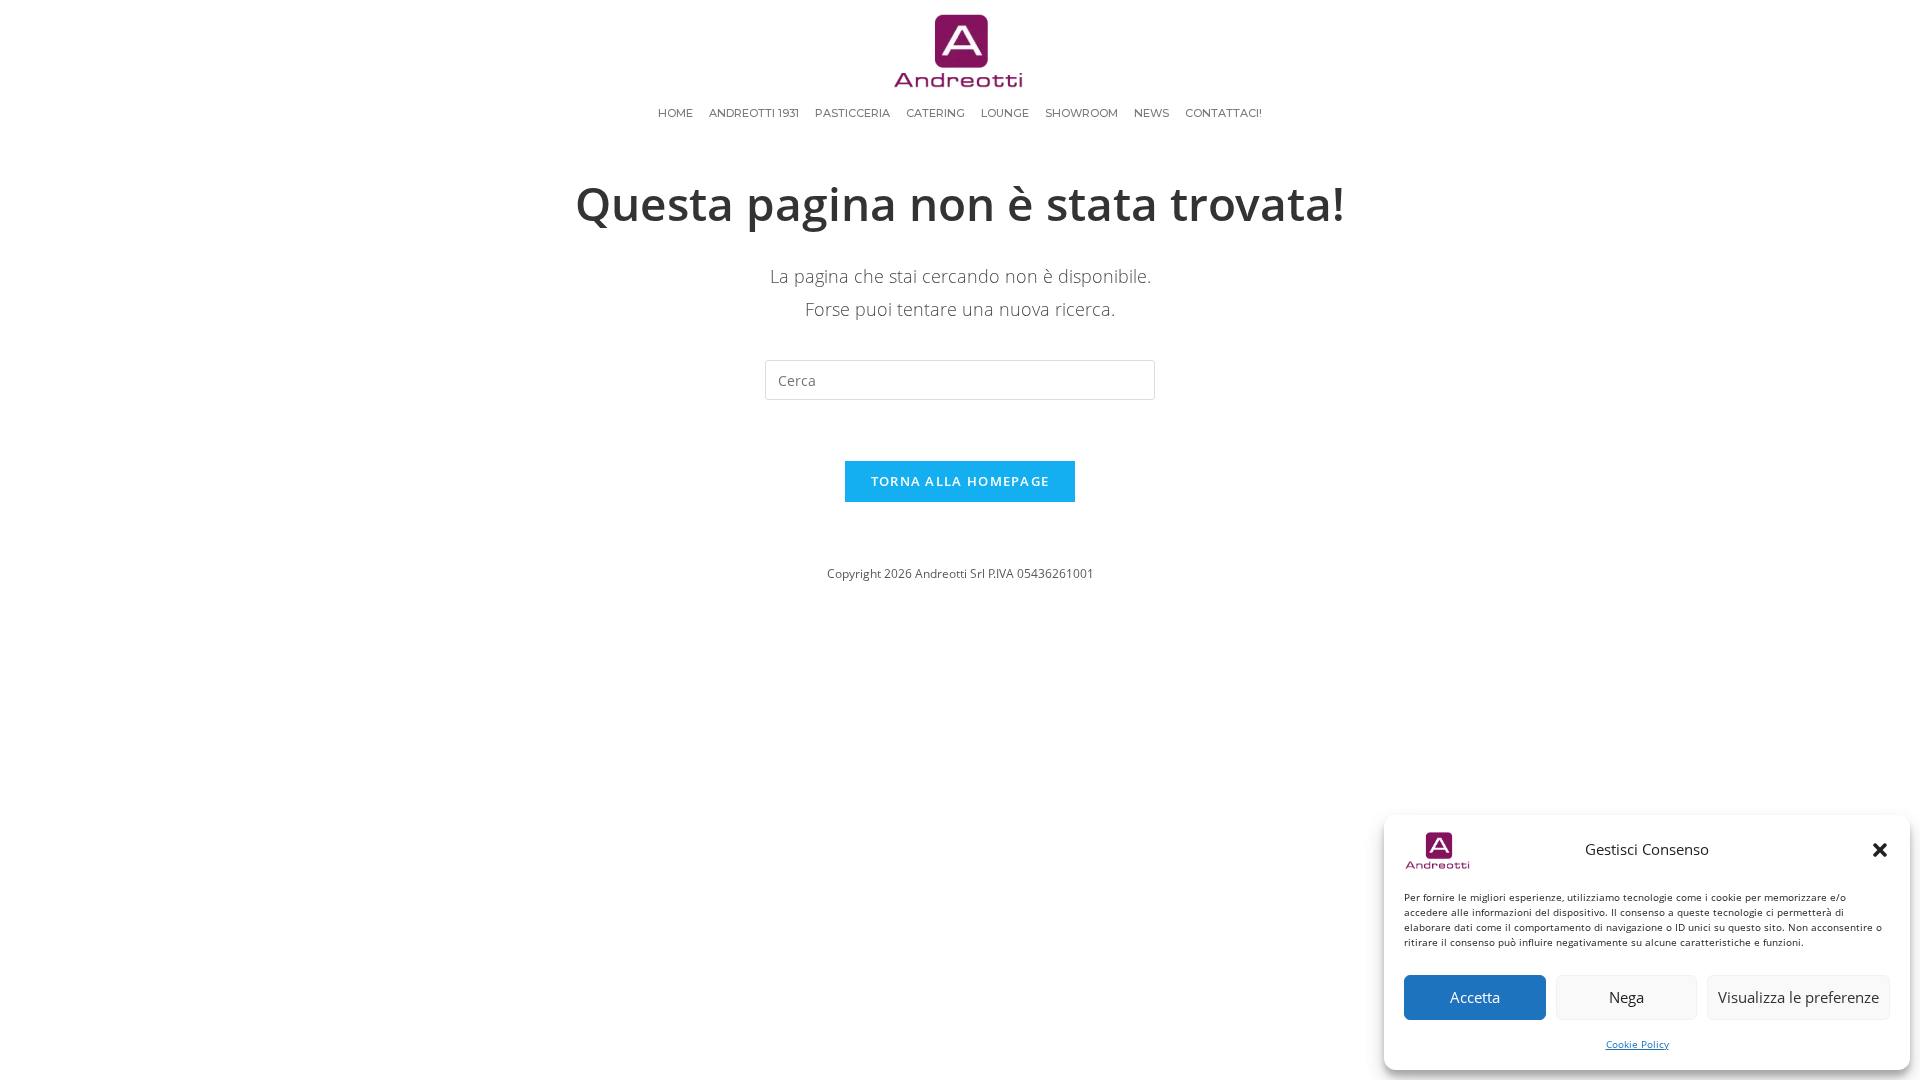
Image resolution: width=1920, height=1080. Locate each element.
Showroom (1081, 113)
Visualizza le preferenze (1798, 997)
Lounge (1005, 113)
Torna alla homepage (960, 481)
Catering (935, 113)
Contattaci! (1223, 113)
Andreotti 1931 (754, 113)
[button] (1880, 850)
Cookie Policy (1637, 1044)
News (1151, 113)
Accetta (1475, 997)
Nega (1626, 997)
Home (675, 113)
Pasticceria (852, 113)
